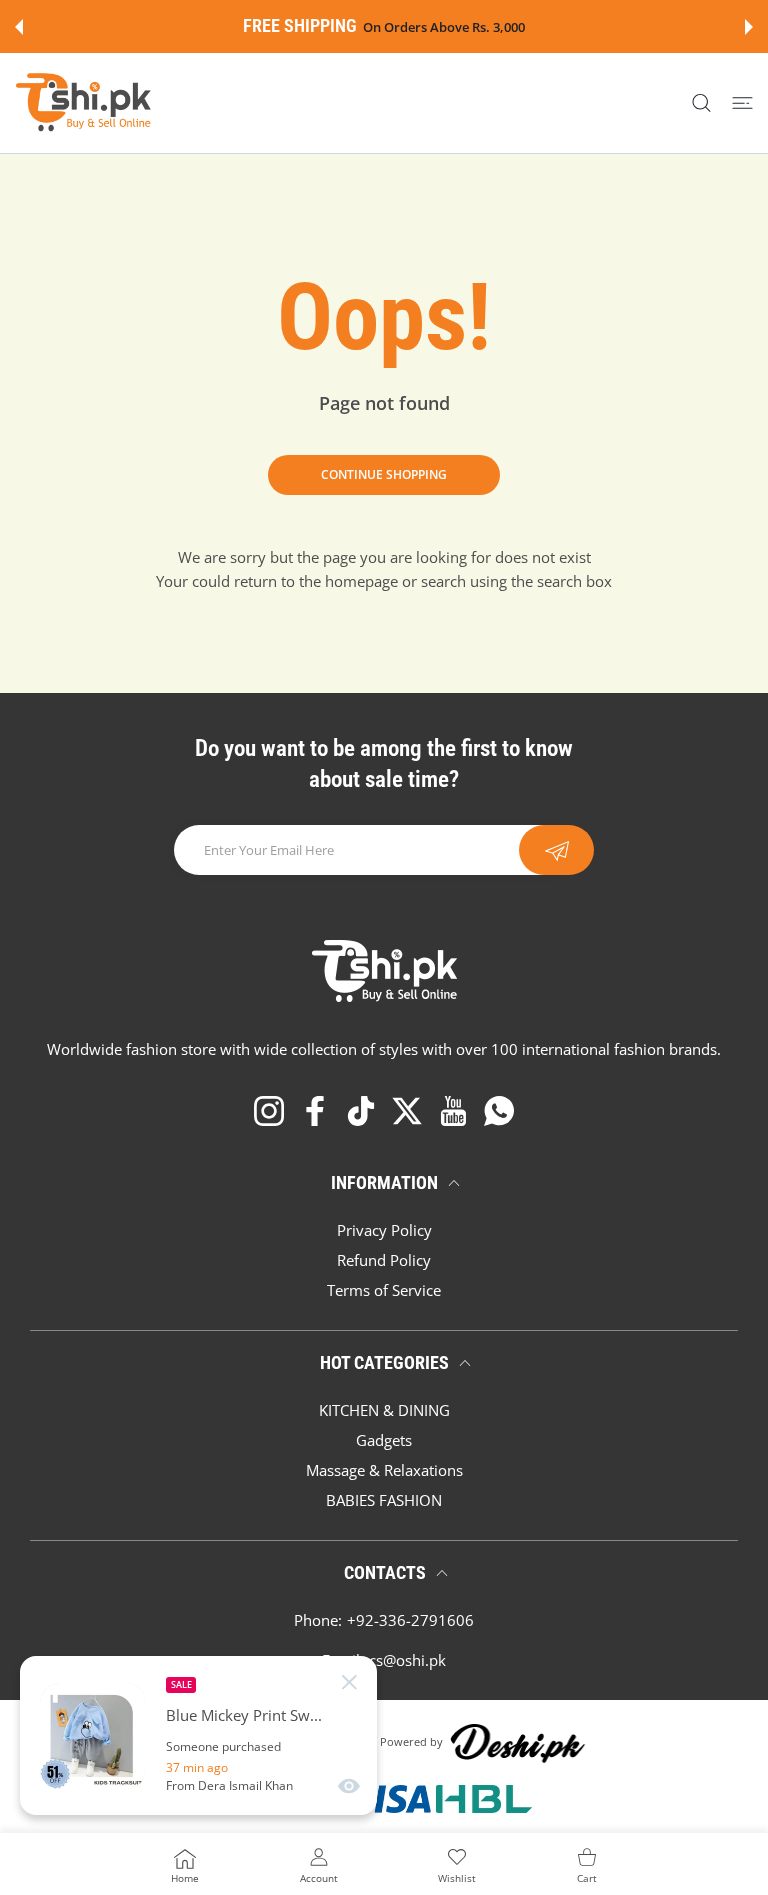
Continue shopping (384, 474)
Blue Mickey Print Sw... (244, 1715)
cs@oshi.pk (407, 1660)
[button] (19, 27)
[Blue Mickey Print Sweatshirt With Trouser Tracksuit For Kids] (93, 1736)
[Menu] (742, 103)
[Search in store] (701, 103)
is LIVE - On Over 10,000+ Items (512, 27)
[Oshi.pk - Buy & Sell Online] (85, 103)
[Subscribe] (556, 850)
